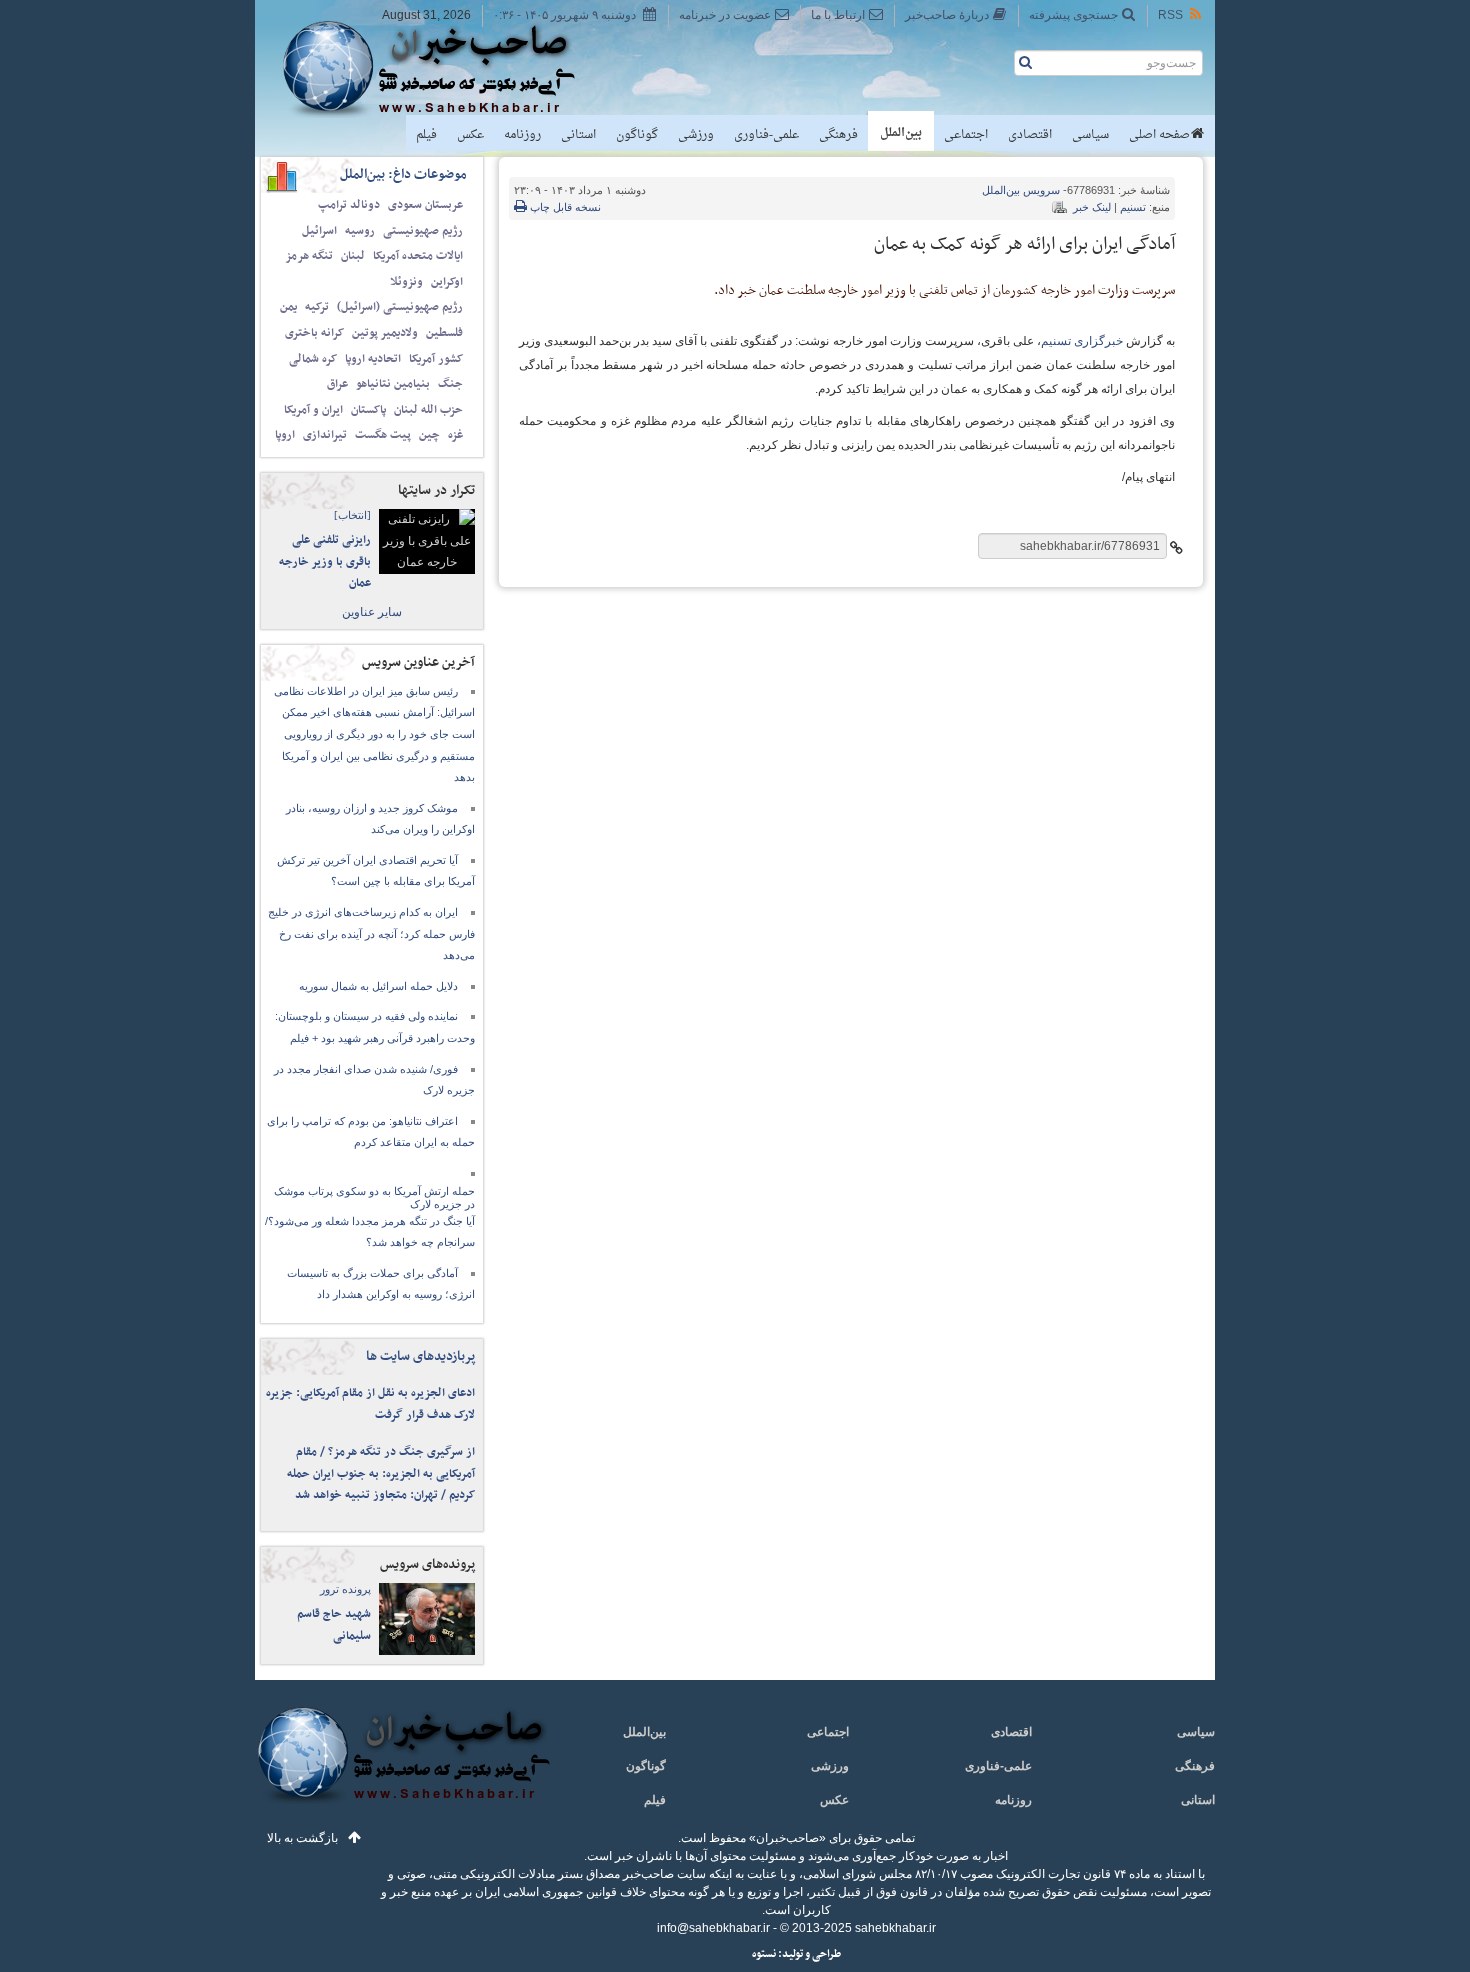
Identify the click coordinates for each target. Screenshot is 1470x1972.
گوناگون (637, 135)
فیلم (426, 135)
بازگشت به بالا (302, 1838)
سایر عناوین (372, 612)
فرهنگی (838, 135)
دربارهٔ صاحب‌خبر (947, 15)
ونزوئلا (406, 282)
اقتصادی (1030, 135)
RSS (1170, 15)
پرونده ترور (345, 1589)
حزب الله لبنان (428, 410)
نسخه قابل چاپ (564, 207)
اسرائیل (319, 231)
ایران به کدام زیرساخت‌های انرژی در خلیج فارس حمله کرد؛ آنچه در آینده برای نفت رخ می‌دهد (371, 933)
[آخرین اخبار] (402, 1766)
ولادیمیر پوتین (385, 333)
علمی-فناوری (766, 135)
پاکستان (368, 410)
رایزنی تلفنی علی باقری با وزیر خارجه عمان (325, 561)
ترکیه (317, 307)
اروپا (285, 435)
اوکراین (447, 282)
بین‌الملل (901, 133)
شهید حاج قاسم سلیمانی (334, 1625)
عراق (337, 384)
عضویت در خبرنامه (725, 15)
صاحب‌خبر (442, 68)
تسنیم (1133, 207)
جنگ (450, 384)
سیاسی (1090, 135)
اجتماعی (966, 135)
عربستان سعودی (425, 205)
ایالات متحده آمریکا (418, 256)
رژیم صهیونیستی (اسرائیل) (400, 307)
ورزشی (696, 135)
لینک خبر (1092, 207)
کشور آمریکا (436, 359)
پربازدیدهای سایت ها (420, 1356)
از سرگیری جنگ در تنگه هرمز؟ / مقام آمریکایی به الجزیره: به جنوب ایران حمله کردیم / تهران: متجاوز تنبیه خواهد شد (381, 1473)
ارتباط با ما (838, 15)
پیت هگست (383, 435)
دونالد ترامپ (349, 205)
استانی (578, 135)
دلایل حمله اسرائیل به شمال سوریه (378, 986)
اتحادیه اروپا (373, 359)
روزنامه (522, 135)
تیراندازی (325, 435)
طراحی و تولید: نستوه (796, 1954)
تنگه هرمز (309, 256)
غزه (455, 435)
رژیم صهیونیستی (423, 231)
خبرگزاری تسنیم (1082, 341)
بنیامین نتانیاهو (393, 384)
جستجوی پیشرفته (1073, 15)
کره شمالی (313, 359)
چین (429, 435)
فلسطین (444, 333)
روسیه (360, 231)
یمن (288, 307)
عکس (470, 135)
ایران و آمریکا (313, 410)
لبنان (353, 256)
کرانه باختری (314, 333)
